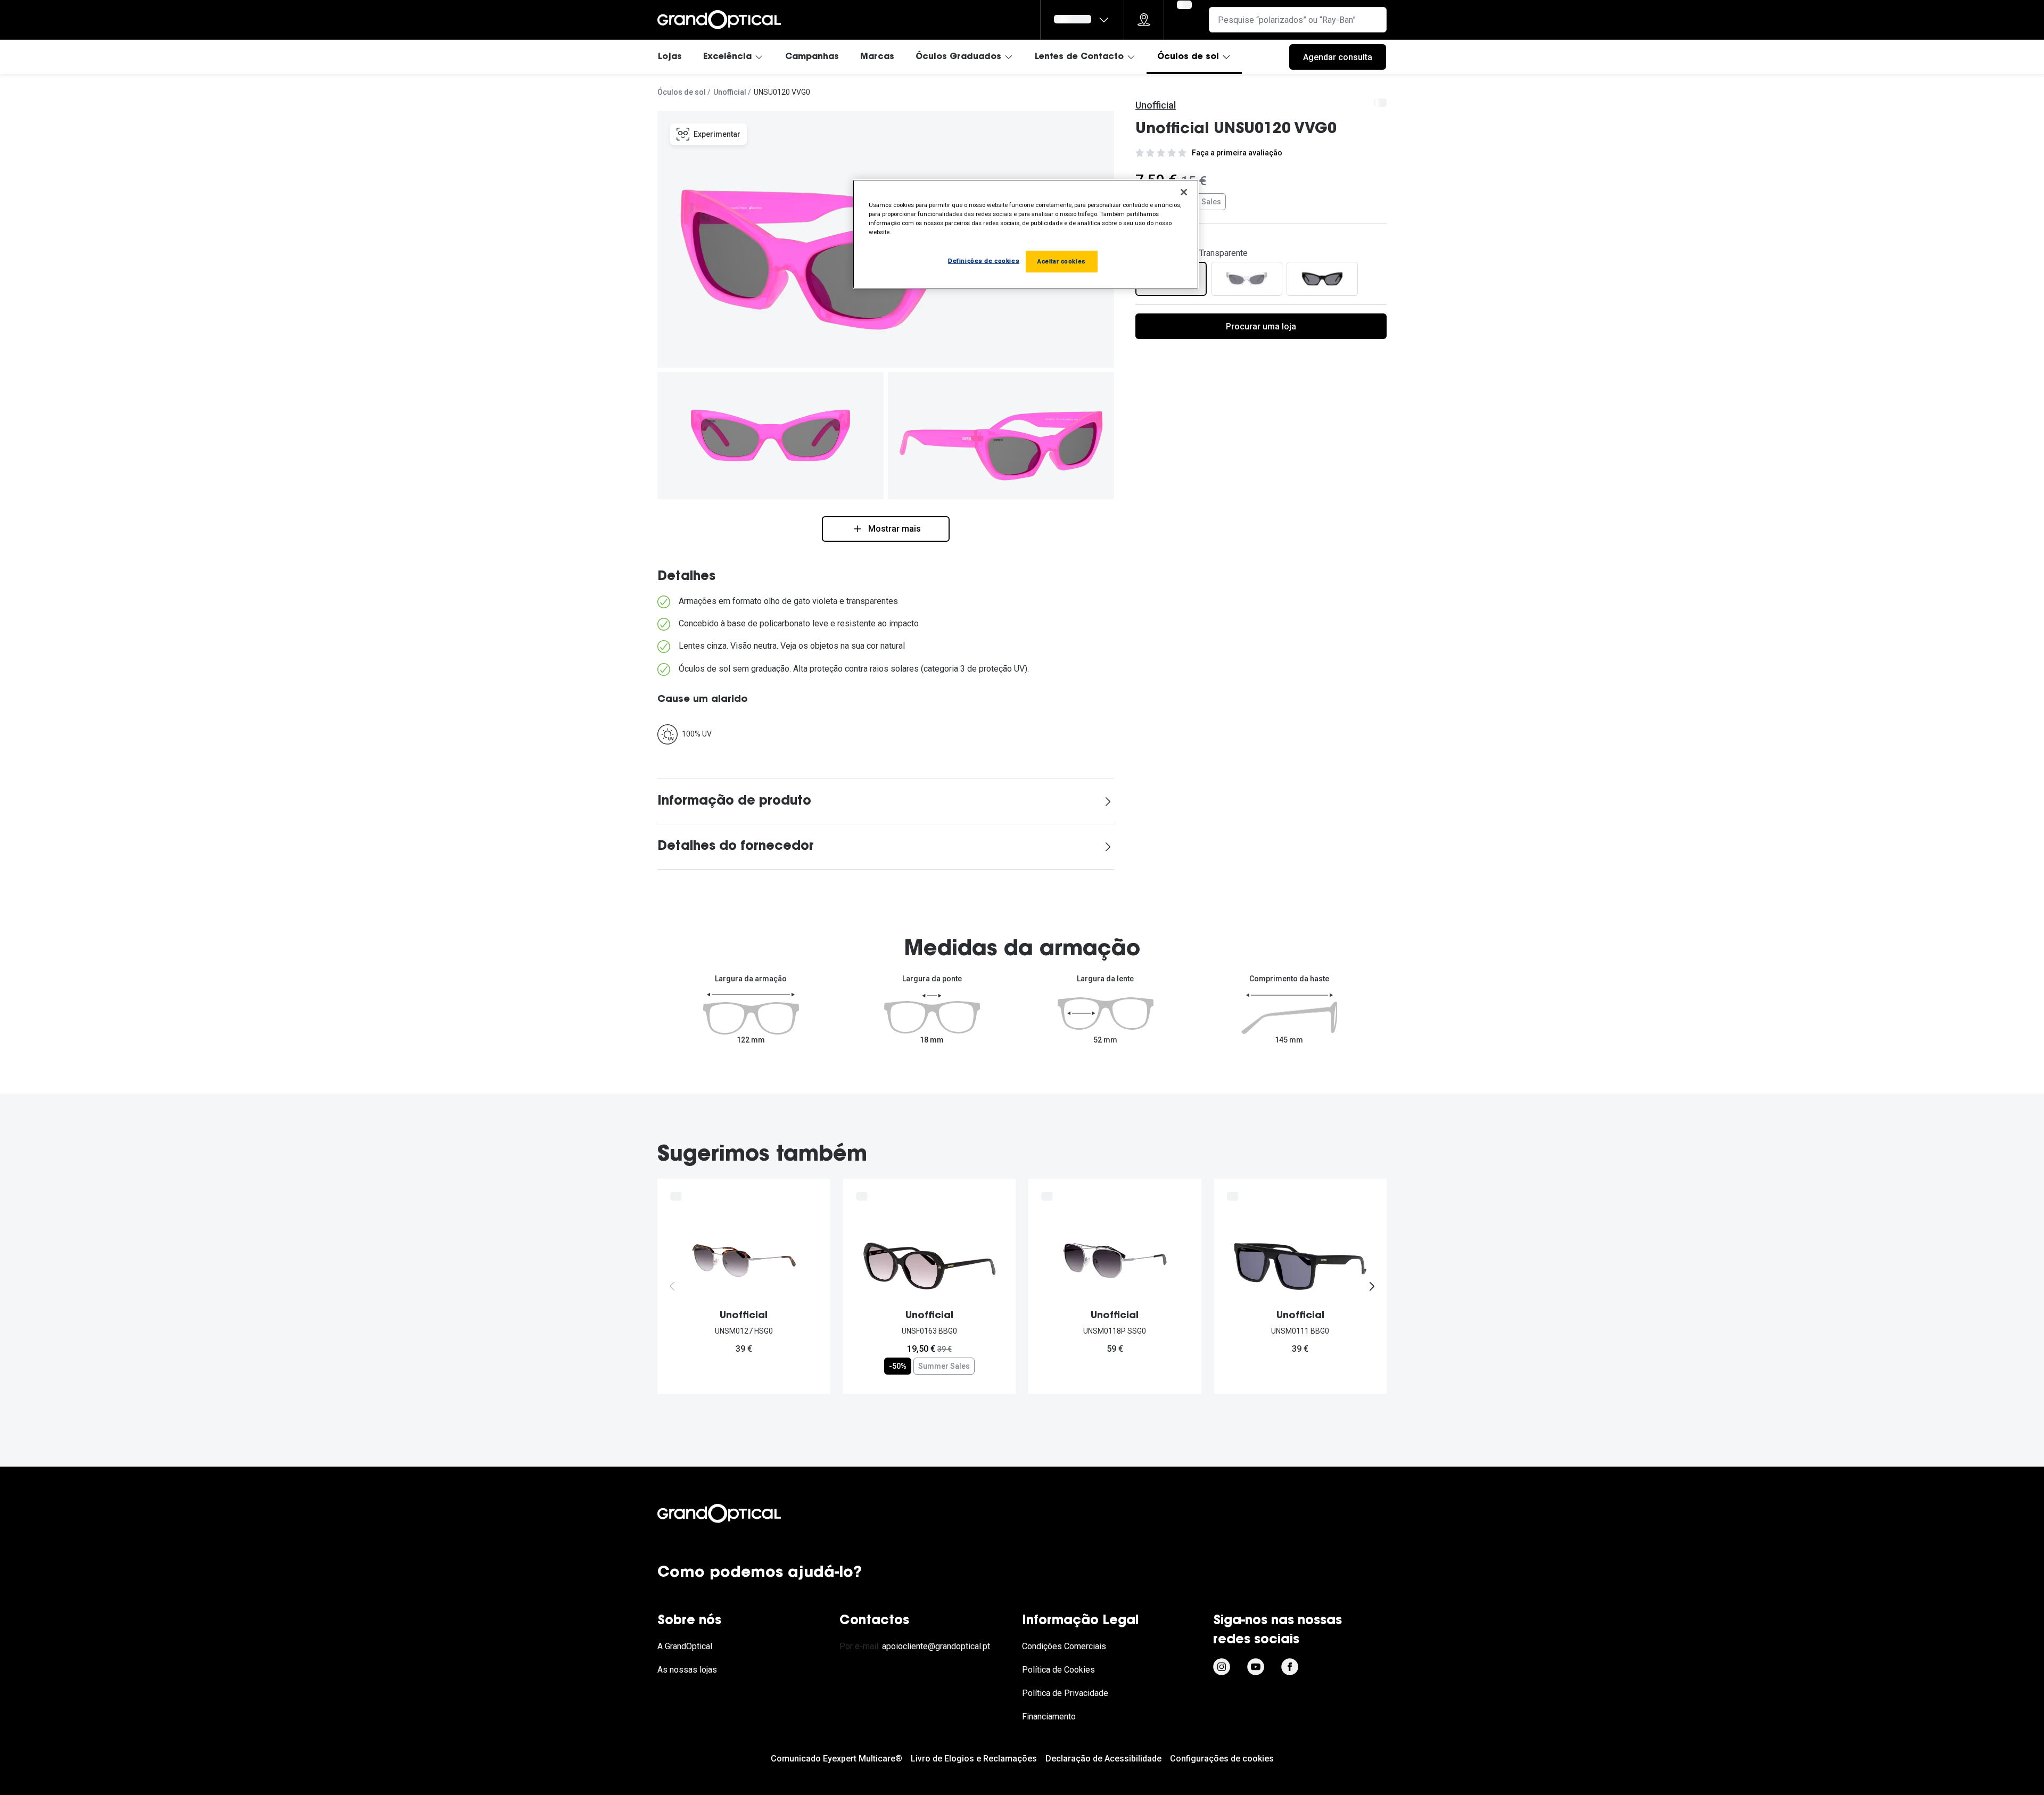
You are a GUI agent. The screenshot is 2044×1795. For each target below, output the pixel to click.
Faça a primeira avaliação (1237, 153)
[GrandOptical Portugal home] (737, 1513)
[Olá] (1082, 20)
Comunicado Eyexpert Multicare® (836, 1759)
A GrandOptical (685, 1646)
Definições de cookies (984, 261)
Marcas (877, 57)
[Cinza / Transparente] (1247, 279)
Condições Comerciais (1064, 1646)
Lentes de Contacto (1079, 57)
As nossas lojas (687, 1670)
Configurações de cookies (1222, 1759)
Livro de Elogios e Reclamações (974, 1759)
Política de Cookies (1058, 1670)
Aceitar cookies (1062, 261)
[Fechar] (1184, 192)
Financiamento (1049, 1717)
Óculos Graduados (958, 57)
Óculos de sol (1188, 57)
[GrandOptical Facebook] (1290, 1667)
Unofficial (730, 92)
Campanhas (812, 57)
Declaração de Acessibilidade (1103, 1759)
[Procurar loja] (1144, 20)
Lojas (670, 57)
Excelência (727, 57)
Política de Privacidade (1065, 1693)
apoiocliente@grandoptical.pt (936, 1646)
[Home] (719, 20)
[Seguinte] (1372, 1286)
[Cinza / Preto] (1322, 279)
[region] (1026, 234)
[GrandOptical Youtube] (1256, 1667)
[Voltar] (672, 1286)
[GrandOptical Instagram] (1222, 1667)
